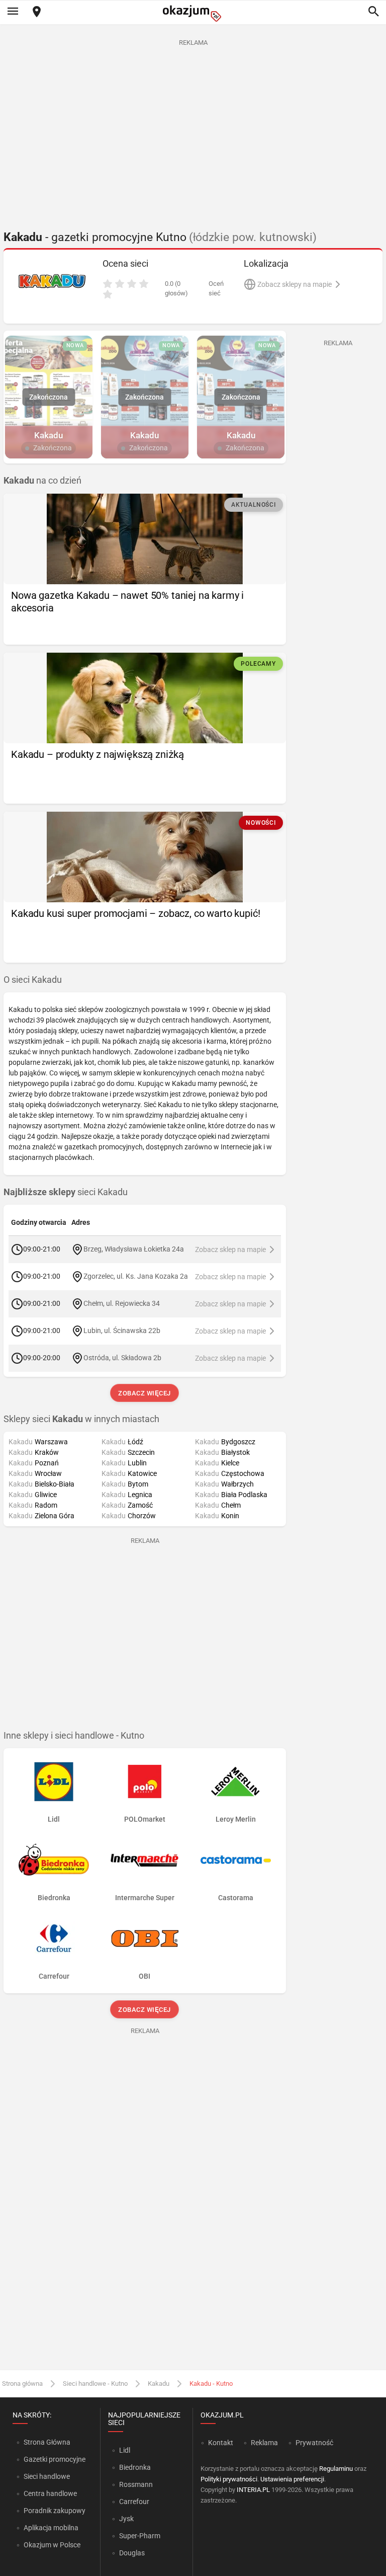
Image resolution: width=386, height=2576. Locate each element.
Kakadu (159, 2384)
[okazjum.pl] (193, 13)
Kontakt (221, 2443)
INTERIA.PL (253, 2490)
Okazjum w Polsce (52, 2545)
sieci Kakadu (66, 1192)
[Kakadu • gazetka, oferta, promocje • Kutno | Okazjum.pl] (52, 281)
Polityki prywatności (229, 2479)
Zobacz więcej (145, 1393)
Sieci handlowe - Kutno (95, 2384)
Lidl (125, 2450)
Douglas (132, 2553)
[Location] (37, 12)
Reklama (264, 2443)
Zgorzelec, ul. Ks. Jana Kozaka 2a (136, 1276)
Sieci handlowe (47, 2476)
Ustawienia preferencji (292, 2479)
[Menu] (13, 12)
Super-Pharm (140, 2536)
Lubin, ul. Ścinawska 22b (122, 1331)
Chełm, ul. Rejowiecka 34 (122, 1303)
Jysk (126, 2519)
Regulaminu (336, 2469)
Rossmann (136, 2484)
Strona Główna (47, 2442)
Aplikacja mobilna (51, 2528)
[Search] (373, 12)
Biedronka (135, 2467)
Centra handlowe (50, 2493)
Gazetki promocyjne (55, 2459)
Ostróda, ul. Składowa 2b (122, 1358)
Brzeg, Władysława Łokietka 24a (134, 1249)
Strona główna (22, 2384)
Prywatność (314, 2443)
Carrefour (134, 2502)
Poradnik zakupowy (55, 2511)
